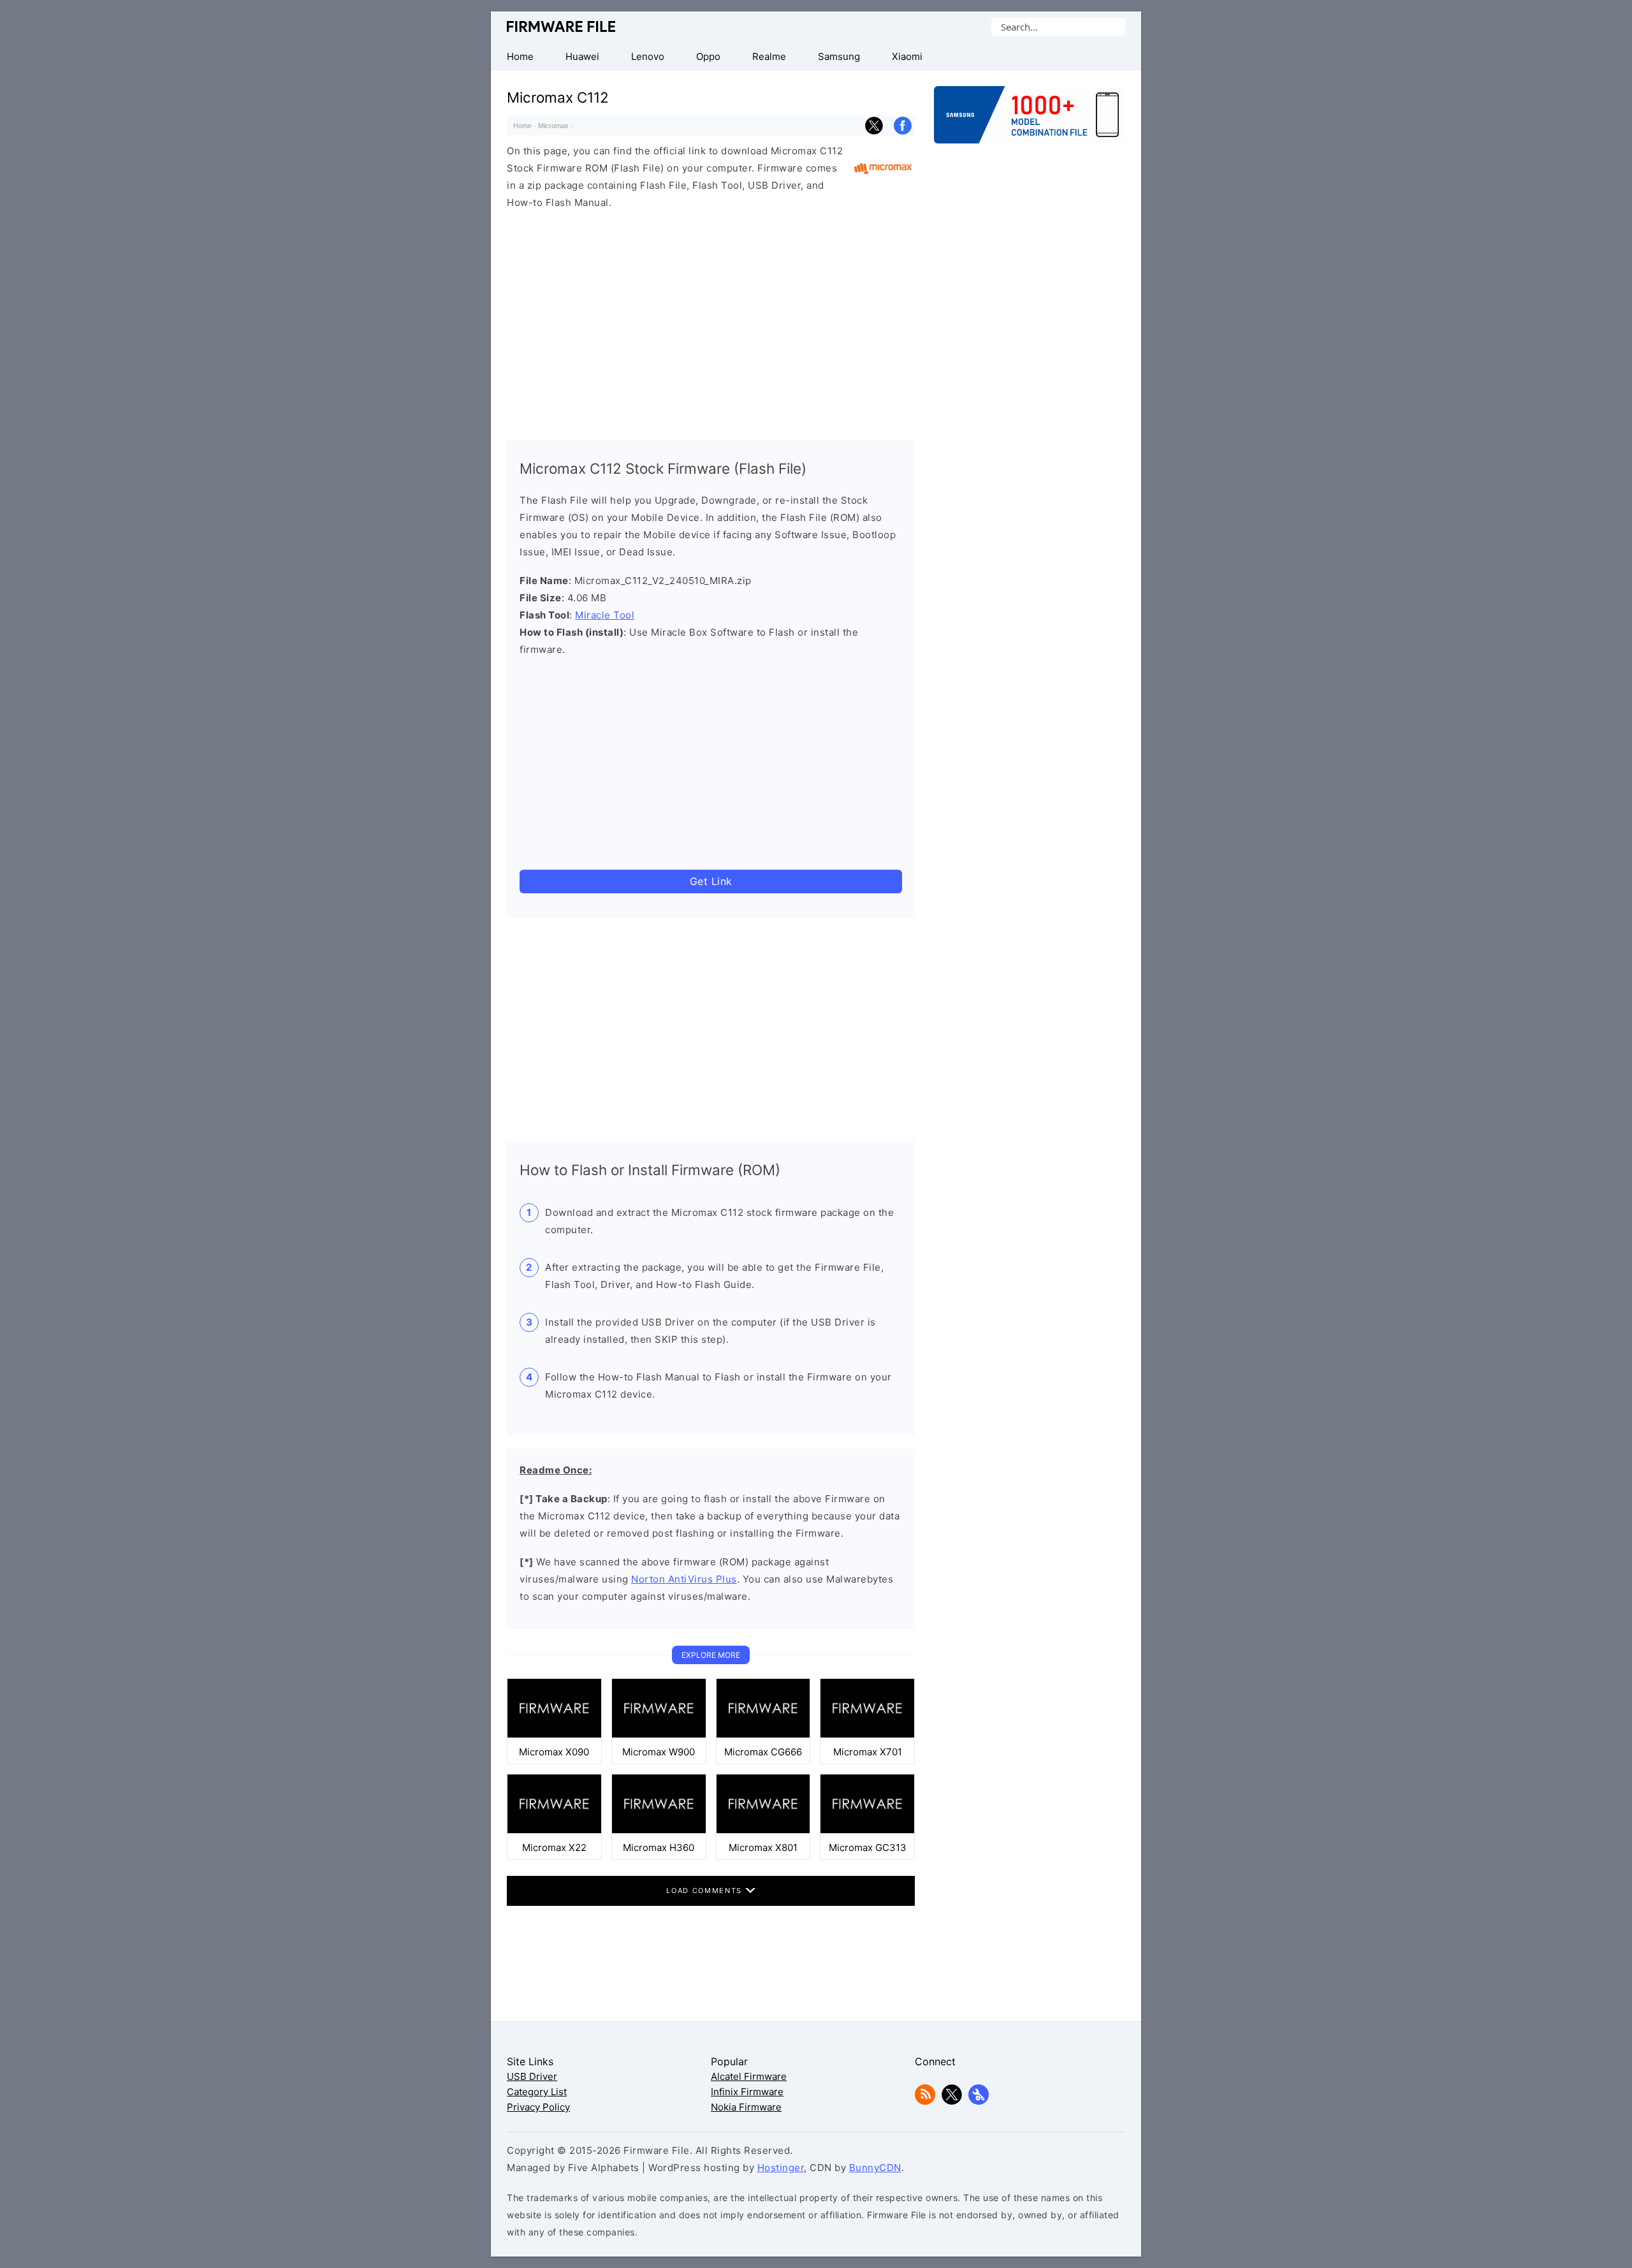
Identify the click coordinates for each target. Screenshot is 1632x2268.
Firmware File (562, 26)
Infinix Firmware (747, 2092)
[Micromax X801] (763, 1830)
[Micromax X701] (867, 1735)
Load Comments (705, 1891)
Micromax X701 (868, 1752)
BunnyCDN (875, 2168)
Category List (537, 2092)
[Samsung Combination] (1030, 121)
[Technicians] (979, 2101)
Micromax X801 (763, 1847)
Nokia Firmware (746, 2107)
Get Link (711, 881)
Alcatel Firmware (749, 2076)
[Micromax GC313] (867, 1830)
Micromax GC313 (868, 1847)
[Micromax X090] (554, 1735)
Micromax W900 (659, 1752)
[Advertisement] (711, 321)
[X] (952, 2101)
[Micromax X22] (554, 1830)
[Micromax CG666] (763, 1735)
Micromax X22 (554, 1847)
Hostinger (781, 2168)
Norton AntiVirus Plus (684, 1579)
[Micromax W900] (659, 1735)
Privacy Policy (538, 2107)
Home (522, 126)
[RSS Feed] (925, 2101)
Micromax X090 (554, 1752)
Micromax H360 (659, 1847)
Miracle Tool (605, 615)
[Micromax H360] (659, 1830)
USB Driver (532, 2076)
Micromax (553, 126)
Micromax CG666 (763, 1752)
